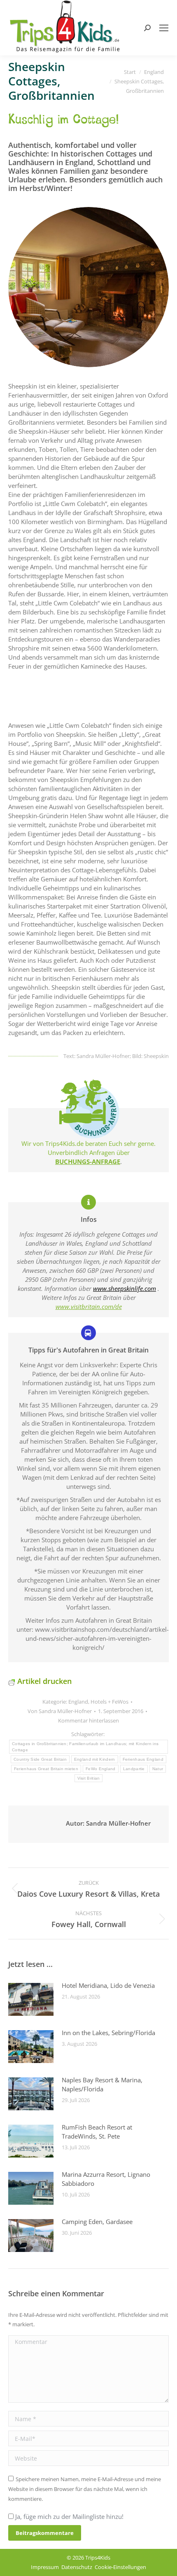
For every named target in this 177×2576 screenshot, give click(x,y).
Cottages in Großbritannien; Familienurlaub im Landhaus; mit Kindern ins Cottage (85, 1747)
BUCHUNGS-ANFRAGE (88, 1161)
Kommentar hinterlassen (88, 1720)
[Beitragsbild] (31, 1999)
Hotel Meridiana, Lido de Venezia (108, 1985)
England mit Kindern (95, 1759)
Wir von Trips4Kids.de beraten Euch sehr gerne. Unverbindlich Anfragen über (88, 1148)
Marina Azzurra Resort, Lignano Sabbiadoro (106, 2179)
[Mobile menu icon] (164, 28)
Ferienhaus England (143, 1759)
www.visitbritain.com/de (89, 1306)
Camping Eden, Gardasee (97, 2222)
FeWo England (101, 1769)
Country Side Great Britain (40, 1759)
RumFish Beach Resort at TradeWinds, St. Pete (97, 2132)
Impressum (45, 2567)
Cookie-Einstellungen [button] (120, 2567)
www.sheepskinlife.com (125, 1288)
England (78, 1702)
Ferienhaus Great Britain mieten (46, 1769)
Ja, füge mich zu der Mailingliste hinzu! (69, 2516)
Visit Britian (89, 1778)
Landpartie (134, 1769)
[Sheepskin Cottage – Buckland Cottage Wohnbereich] (88, 287)
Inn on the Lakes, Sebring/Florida (108, 2033)
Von (60, 1711)
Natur (158, 1769)
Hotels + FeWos (109, 1702)
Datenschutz (77, 2567)
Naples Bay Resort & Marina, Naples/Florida (102, 2084)
